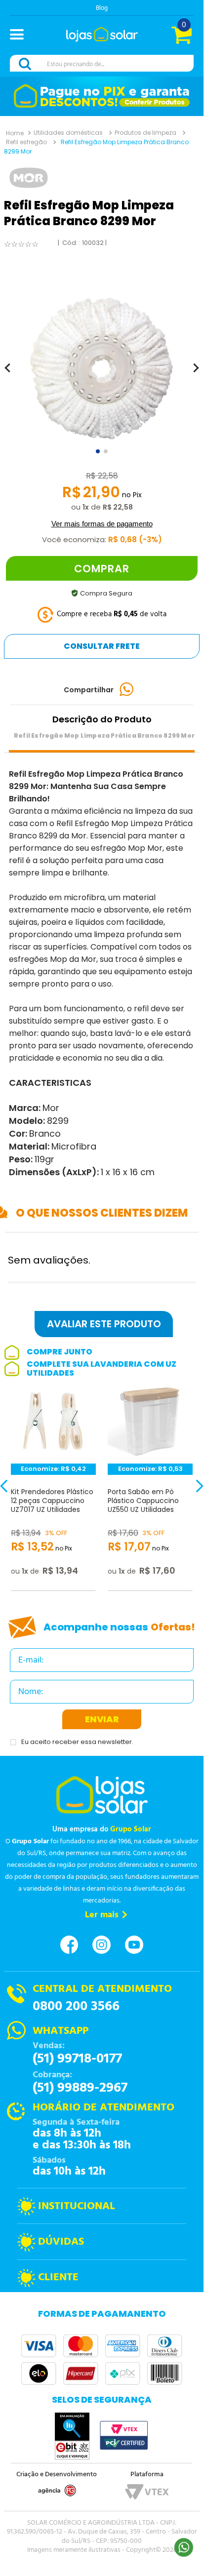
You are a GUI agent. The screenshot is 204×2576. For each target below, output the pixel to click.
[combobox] (102, 64)
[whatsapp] (127, 690)
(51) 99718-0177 (77, 2059)
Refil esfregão (26, 142)
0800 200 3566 (76, 2007)
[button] (21, 36)
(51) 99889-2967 (80, 2088)
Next (192, 1492)
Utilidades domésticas (68, 133)
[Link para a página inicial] (15, 133)
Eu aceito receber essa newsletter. (77, 1742)
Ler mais (102, 1915)
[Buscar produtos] (27, 64)
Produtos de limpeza (145, 133)
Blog (102, 8)
